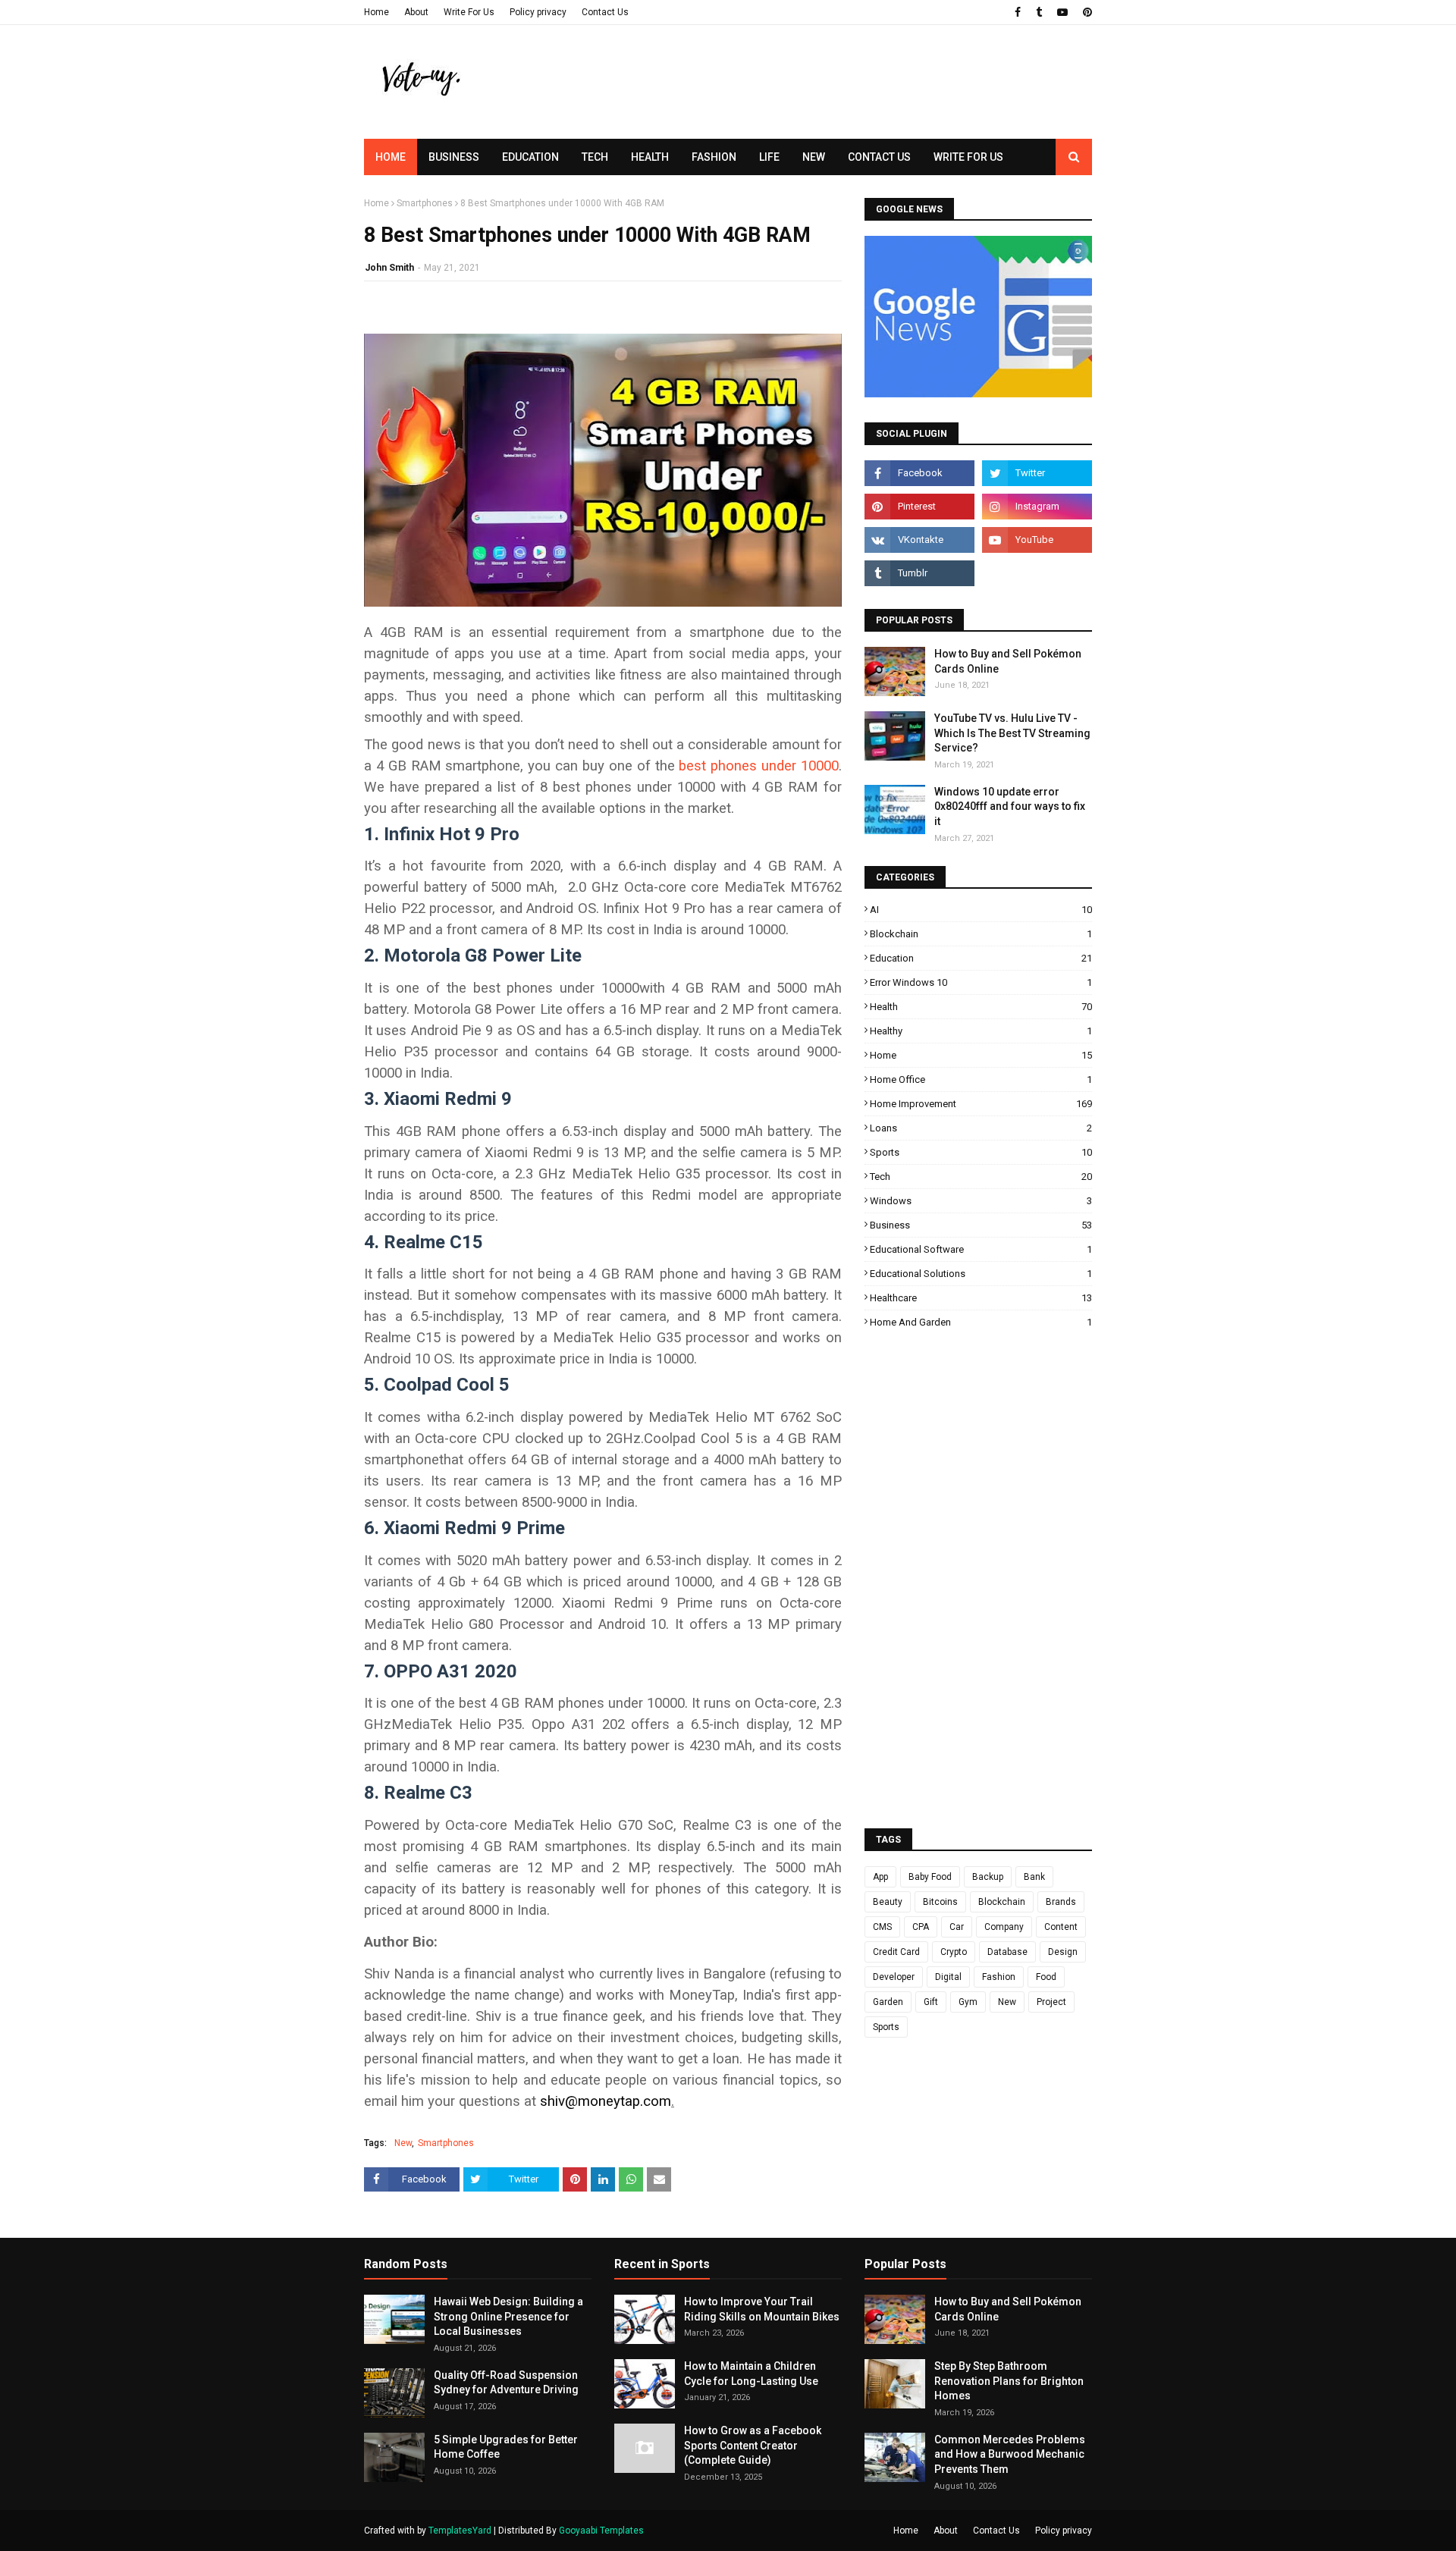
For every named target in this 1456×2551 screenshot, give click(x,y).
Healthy (981, 1031)
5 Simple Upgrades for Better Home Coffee (506, 2447)
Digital (948, 1977)
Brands (1061, 1902)
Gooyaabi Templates (601, 2531)
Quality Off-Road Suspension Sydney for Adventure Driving (506, 2383)
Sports (981, 1152)
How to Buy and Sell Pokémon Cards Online (1008, 661)
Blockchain (981, 934)
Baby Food (930, 1877)
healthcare (981, 1298)
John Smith (389, 268)
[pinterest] (1086, 12)
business (981, 1225)
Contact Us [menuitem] (879, 157)
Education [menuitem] (530, 157)
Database (1007, 1952)
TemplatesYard (460, 2531)
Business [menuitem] (454, 157)
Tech (981, 1177)
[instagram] (1037, 507)
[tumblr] (1039, 12)
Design (1063, 1952)
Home (377, 12)
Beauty (888, 1902)
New (403, 2143)
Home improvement (981, 1104)
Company (1004, 1927)
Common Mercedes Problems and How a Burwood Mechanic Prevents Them (1010, 2454)
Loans (981, 1128)
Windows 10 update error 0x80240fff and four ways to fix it (1010, 806)
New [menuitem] (814, 157)
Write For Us (469, 12)
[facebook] (1018, 12)
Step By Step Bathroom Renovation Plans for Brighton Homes (1009, 2381)
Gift (931, 2002)
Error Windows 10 (981, 982)
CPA (921, 1927)
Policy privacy (538, 12)
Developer (894, 1977)
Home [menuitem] (391, 157)
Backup (988, 1877)
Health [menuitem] (650, 157)
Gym (968, 2002)
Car (957, 1927)
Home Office (981, 1079)
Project (1051, 2002)
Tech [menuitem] (595, 157)
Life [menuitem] (769, 157)
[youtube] (1062, 12)
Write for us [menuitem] (968, 157)
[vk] (919, 540)
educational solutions (981, 1274)
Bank (1034, 1877)
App (880, 1877)
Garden (888, 2002)
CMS (882, 1927)
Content (1061, 1927)
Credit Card (896, 1952)
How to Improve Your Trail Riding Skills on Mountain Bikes (762, 2309)
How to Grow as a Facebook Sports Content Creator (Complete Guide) (753, 2445)
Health (981, 1007)
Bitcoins (940, 1902)
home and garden (981, 1322)
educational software (981, 1249)
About (416, 12)
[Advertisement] (816, 110)
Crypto (954, 1952)
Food (1046, 1977)
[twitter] (1037, 473)
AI (981, 910)
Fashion (999, 1977)
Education (981, 958)
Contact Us (605, 12)
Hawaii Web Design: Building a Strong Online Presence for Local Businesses (508, 2316)
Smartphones (425, 203)
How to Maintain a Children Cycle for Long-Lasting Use (751, 2374)
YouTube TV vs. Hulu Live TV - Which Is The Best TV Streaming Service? (1012, 733)
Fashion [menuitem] (714, 157)
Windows (981, 1201)
